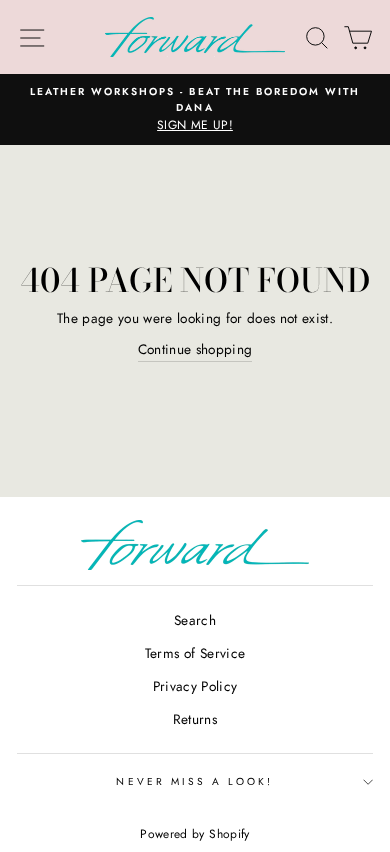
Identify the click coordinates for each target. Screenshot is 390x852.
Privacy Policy (195, 686)
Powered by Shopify (194, 834)
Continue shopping (195, 349)
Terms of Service (195, 653)
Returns (195, 719)
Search (195, 620)
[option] (195, 110)
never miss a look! (194, 781)
